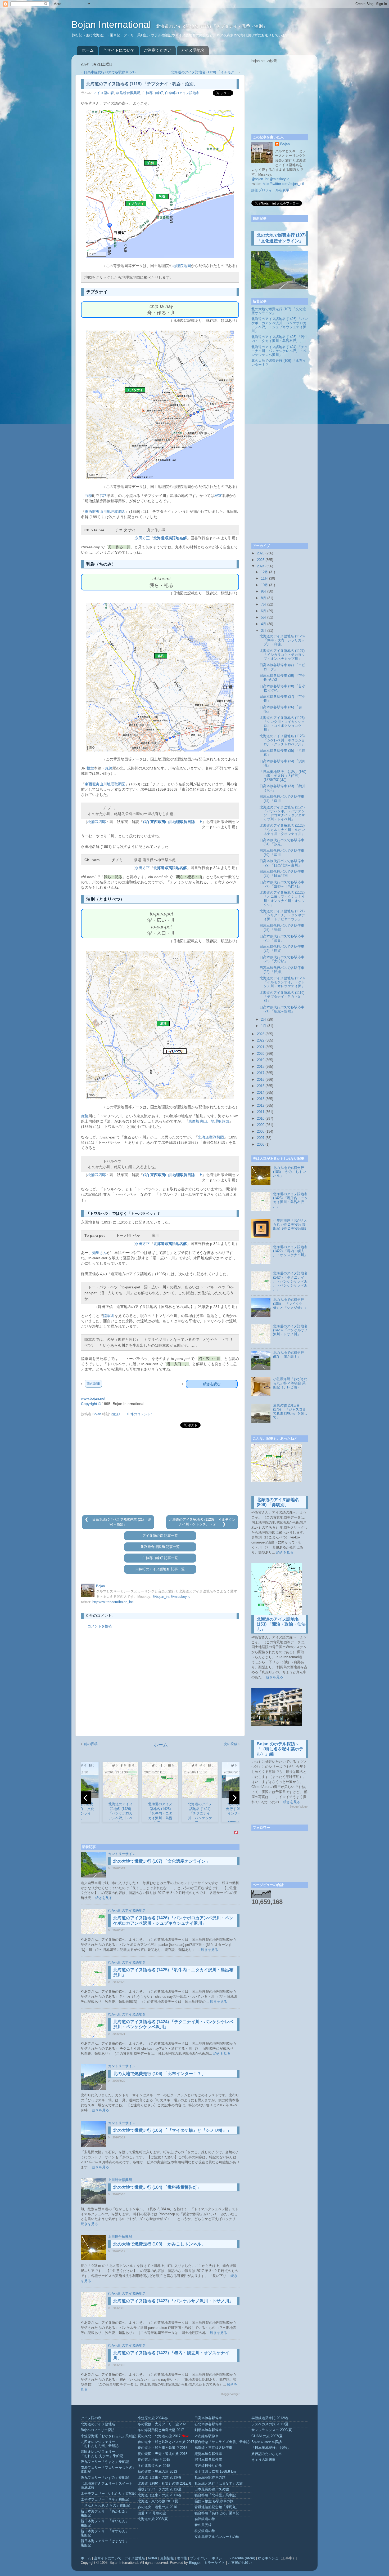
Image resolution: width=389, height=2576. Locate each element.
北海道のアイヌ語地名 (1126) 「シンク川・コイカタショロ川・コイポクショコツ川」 (282, 724)
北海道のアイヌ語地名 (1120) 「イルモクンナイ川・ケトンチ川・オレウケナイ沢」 (282, 982)
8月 (264, 598)
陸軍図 (109, 1316)
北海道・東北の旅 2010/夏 (158, 2501)
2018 (261, 1067)
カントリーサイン (122, 1854)
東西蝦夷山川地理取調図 (105, 511)
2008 (261, 1132)
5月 (264, 617)
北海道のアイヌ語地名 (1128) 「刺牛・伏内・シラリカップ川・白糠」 (282, 640)
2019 (261, 1060)
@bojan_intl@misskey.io (171, 1597)
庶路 (103, 496)
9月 (264, 591)
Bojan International (112, 25)
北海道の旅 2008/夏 (153, 2519)
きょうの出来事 (263, 2460)
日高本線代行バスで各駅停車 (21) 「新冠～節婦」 (282, 1009)
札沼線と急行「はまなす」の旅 (219, 2484)
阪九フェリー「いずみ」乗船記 (105, 2478)
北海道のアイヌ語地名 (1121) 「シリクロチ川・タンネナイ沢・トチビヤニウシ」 (282, 915)
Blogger (195, 2563)
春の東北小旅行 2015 (154, 2460)
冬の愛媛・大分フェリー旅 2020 (162, 2424)
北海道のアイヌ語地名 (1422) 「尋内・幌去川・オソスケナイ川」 (290, 1251)
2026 (261, 553)
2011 (261, 1112)
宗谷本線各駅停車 (208, 2460)
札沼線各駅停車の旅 (210, 2477)
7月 (264, 604)
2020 (261, 1054)
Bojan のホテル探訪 (267, 2442)
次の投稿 (230, 1744)
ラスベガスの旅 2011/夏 (270, 2424)
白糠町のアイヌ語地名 (182, 93)
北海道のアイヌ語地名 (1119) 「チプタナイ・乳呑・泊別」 (282, 997)
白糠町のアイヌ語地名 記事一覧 (160, 1569)
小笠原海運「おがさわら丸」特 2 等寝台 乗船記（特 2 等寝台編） (291, 1225)
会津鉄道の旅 (205, 2519)
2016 (261, 1080)
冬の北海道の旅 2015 (154, 2466)
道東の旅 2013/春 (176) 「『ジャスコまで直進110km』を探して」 (290, 1411)
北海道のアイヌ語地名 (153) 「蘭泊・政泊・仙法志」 (281, 1624)
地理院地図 (182, 266)
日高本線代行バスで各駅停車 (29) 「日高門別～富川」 (282, 863)
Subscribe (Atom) (242, 2558)
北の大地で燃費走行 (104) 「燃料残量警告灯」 (157, 2187)
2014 (261, 1093)
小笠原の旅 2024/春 (153, 2418)
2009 (261, 1125)
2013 (261, 1099)
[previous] (86, 1798)
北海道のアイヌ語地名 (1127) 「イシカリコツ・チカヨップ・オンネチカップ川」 (282, 655)
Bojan (285, 144)
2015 (261, 1086)
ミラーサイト (215, 2563)
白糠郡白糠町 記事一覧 (160, 1558)
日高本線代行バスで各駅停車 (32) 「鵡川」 (282, 799)
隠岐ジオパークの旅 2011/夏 (160, 2489)
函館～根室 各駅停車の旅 (214, 2501)
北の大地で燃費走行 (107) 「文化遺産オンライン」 (162, 1861)
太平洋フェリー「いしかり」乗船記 (108, 2494)
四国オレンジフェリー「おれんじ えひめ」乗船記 (102, 2454)
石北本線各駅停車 (208, 2424)
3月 (264, 631)
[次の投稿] (224, 1524)
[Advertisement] (160, 1472)
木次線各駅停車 (207, 2436)
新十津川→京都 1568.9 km (215, 2472)
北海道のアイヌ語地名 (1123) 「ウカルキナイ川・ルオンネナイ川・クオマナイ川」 (282, 830)
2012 (261, 1106)
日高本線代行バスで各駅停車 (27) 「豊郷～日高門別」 (282, 884)
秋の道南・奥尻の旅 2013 (157, 2472)
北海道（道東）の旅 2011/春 (160, 2495)
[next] (234, 1798)
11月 (264, 579)
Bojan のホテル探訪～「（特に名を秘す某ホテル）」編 (280, 1749)
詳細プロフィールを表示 (270, 190)
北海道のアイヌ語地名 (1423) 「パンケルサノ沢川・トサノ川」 (173, 2301)
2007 (261, 1138)
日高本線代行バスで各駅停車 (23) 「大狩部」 (282, 959)
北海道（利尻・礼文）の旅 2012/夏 (165, 2484)
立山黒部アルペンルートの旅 (217, 2537)
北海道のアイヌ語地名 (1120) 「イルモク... (204, 72)
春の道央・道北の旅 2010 (157, 2507)
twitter (153, 2558)
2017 (261, 1073)
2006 (261, 1145)
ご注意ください (158, 50)
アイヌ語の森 (104, 93)
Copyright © (91, 1404)
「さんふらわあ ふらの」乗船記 (105, 2506)
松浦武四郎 (97, 822)
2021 (261, 1047)
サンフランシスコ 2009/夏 (272, 2430)
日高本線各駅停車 (208, 2418)
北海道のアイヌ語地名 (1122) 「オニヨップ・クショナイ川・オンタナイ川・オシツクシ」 (282, 899)
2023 (261, 1034)
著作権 (182, 2558)
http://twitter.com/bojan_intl (113, 1602)
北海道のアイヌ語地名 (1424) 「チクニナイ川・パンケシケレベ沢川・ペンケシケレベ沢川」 (280, 351)
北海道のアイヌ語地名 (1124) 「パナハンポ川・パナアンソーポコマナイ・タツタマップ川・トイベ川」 (282, 813)
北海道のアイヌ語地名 (98, 2424)
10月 (264, 585)
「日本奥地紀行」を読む (270, 2448)
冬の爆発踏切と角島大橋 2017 (161, 2430)
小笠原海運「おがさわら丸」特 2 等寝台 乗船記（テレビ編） (290, 1383)
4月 (264, 624)
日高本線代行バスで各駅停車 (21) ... (112, 72)
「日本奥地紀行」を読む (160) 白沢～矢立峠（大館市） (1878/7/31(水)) (283, 776)
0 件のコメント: (140, 1414)
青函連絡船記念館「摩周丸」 (217, 2507)
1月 (264, 1026)
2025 (261, 560)
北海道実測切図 (211, 1137)
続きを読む (212, 1384)
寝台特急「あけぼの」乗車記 (217, 2513)
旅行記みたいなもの (267, 2454)
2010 (261, 1119)
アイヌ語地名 (193, 50)
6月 (264, 611)
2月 (264, 1020)
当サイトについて (119, 50)
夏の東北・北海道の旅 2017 (159, 2436)
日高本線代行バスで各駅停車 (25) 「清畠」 (282, 938)
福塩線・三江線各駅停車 (213, 2448)
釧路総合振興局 (128, 93)
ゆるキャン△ (268, 2558)
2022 (261, 1040)
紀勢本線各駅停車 (208, 2454)
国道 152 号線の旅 (152, 2513)
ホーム (88, 50)
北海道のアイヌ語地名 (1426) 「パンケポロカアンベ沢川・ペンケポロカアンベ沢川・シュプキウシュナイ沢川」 (280, 325)
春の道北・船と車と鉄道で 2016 (162, 2448)
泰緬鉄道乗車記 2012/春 (270, 2418)
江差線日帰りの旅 (208, 2466)
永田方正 (142, 538)
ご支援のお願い (240, 2563)
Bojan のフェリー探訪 (98, 2430)
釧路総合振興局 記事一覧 (160, 1547)
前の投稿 (91, 1744)
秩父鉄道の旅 (205, 2531)
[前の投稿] (87, 1520)
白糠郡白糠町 (153, 93)
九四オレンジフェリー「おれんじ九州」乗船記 (100, 2444)
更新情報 (167, 2558)
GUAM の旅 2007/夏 (267, 2436)
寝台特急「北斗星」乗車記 (215, 2495)
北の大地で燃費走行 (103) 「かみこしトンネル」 (159, 2244)
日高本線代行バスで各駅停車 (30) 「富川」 (282, 853)
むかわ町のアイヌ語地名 (127, 1911)
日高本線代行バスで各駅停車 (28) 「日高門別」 (282, 874)
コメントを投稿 (100, 1626)
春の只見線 (203, 2525)
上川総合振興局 (120, 2180)
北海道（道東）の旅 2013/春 (160, 2477)
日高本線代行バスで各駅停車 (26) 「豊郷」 (282, 928)
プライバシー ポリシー (208, 2558)
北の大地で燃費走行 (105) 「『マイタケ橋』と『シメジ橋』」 (172, 2130)
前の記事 (93, 1384)
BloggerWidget (230, 2394)
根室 (218, 496)
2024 (261, 566)
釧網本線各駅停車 (208, 2430)
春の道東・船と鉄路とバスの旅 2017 (166, 2442)
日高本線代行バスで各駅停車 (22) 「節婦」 (282, 970)
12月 (264, 572)
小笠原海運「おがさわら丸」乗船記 (108, 2436)
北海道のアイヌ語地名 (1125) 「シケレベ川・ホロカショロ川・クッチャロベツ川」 (282, 740)
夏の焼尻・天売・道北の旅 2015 (162, 2454)
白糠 (88, 496)
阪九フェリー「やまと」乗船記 (105, 2462)
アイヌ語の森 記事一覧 (160, 1536)
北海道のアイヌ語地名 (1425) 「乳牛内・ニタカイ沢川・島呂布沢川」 (280, 339)
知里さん (99, 1253)
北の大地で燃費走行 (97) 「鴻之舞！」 (289, 1355)
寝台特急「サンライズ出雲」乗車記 (222, 2442)
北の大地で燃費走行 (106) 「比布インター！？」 (159, 2074)
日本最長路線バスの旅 (212, 2489)
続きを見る (104, 1898)
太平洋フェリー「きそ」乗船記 (105, 2499)
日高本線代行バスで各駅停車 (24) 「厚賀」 (282, 949)
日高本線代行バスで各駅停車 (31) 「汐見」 (282, 842)
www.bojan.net (93, 1398)
